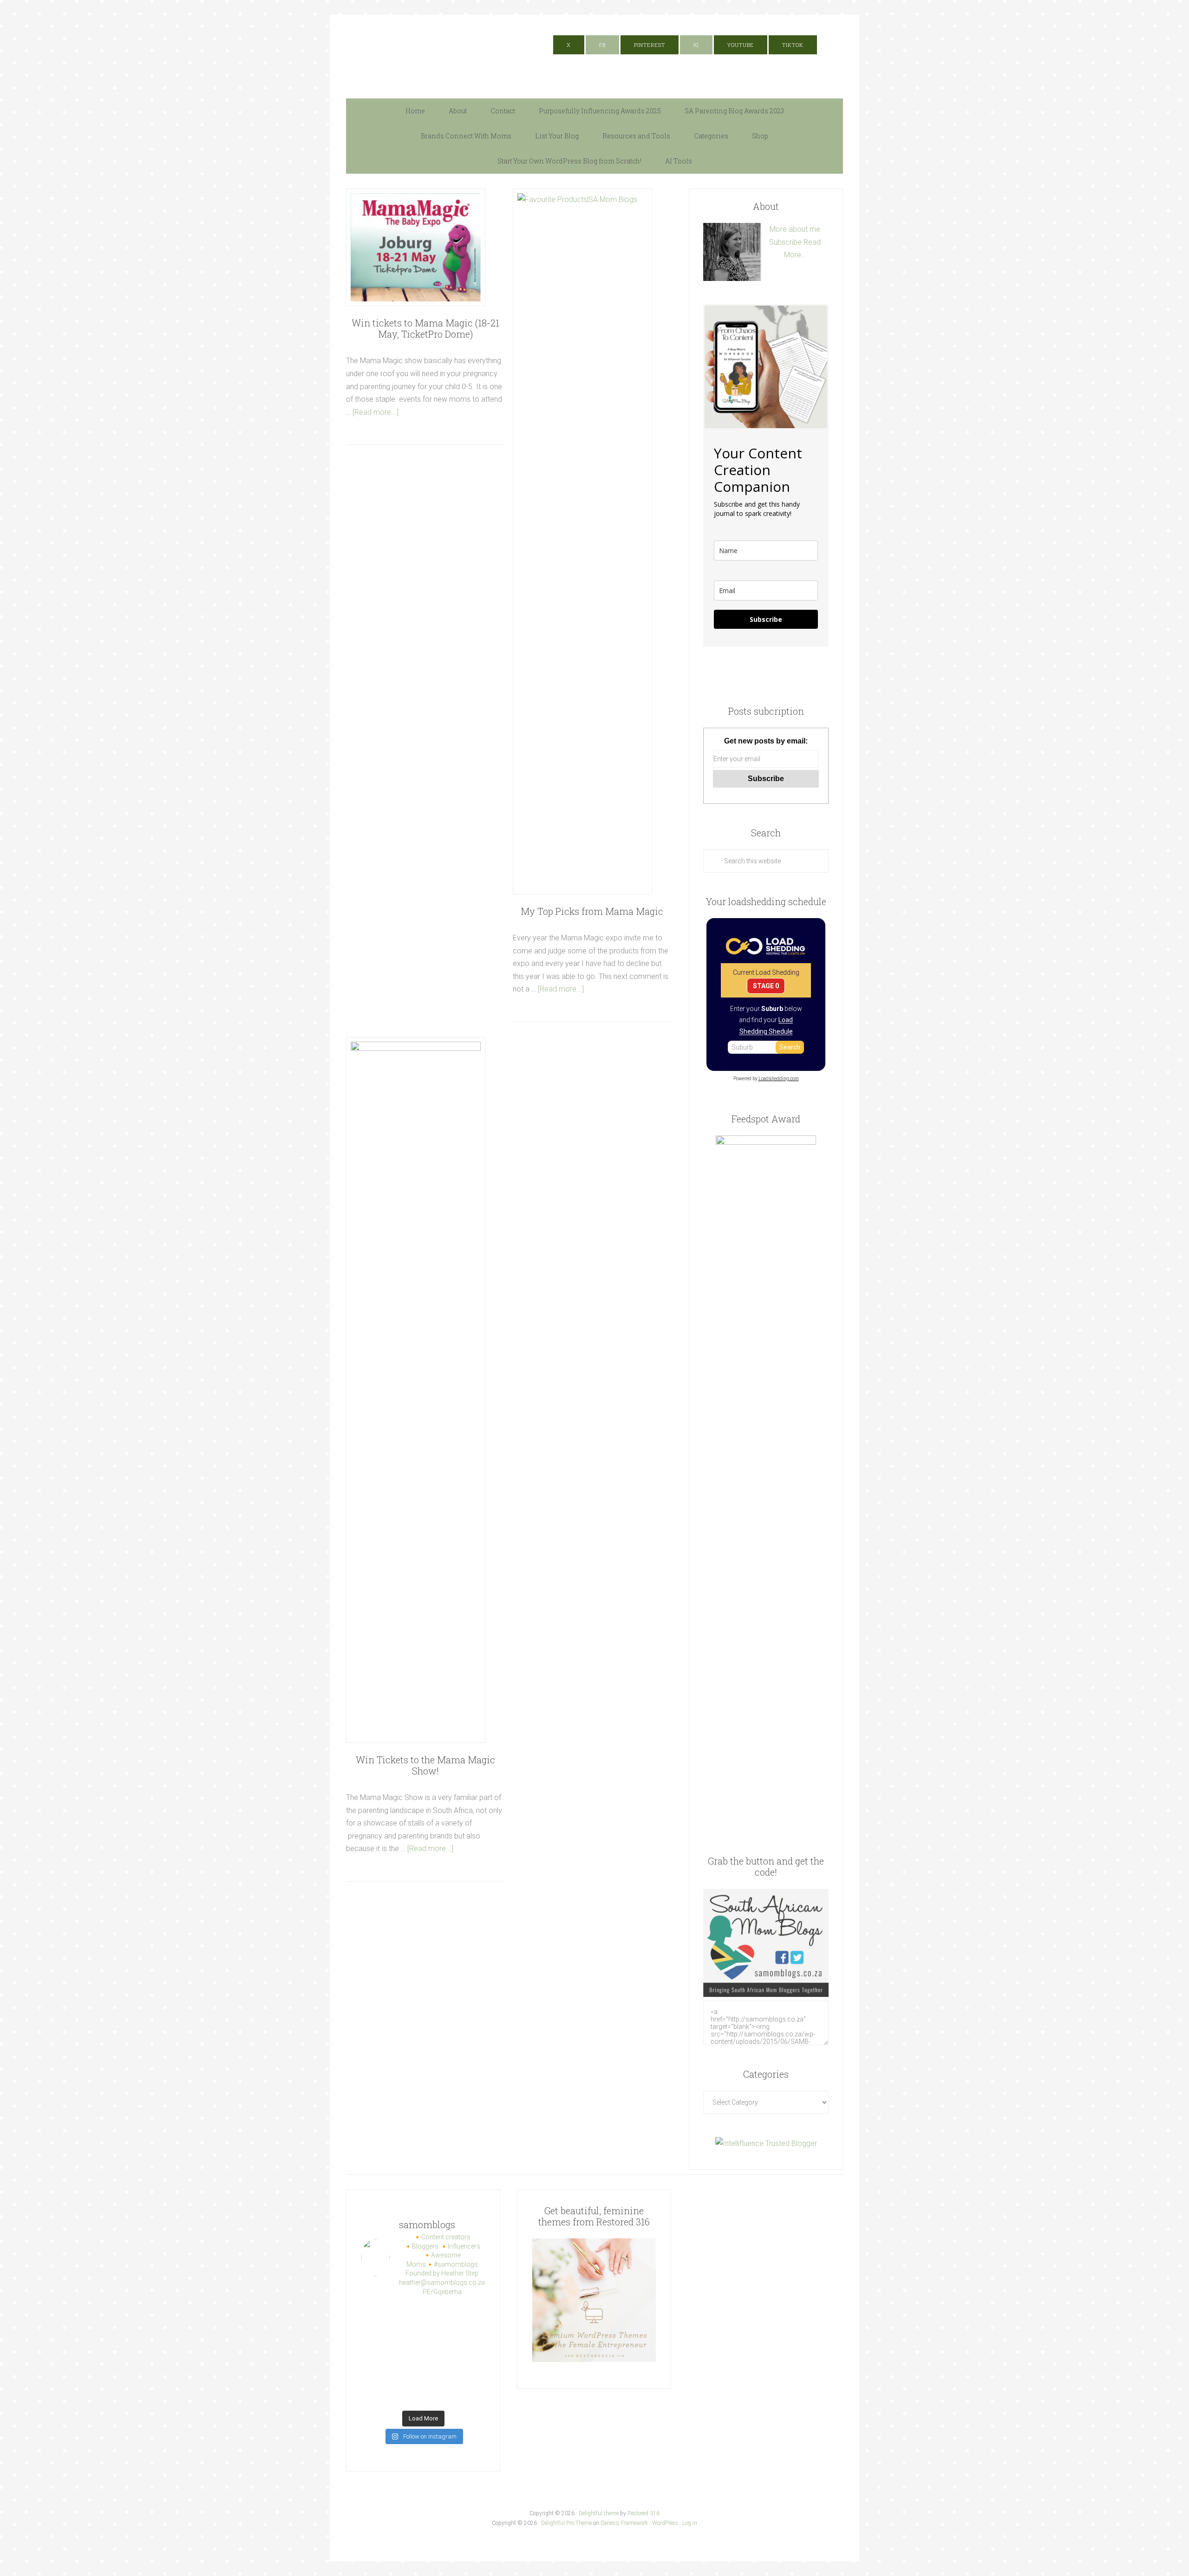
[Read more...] (376, 412)
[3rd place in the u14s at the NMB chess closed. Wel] (439, 2315)
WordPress (665, 2523)
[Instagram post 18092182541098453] (439, 2355)
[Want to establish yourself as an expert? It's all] (471, 2315)
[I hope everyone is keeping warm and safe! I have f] (439, 2395)
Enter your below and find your (766, 1020)
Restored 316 (643, 2513)
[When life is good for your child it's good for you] (439, 2335)
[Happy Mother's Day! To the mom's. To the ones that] (471, 2395)
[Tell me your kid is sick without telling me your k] (407, 2315)
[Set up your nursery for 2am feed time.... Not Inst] (407, 2335)
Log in (690, 2523)
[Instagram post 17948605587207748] (407, 2355)
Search (790, 1047)
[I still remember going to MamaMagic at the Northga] (471, 2355)
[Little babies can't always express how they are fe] (375, 2335)
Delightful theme (599, 2513)
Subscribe (785, 242)
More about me (795, 229)
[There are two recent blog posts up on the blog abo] (407, 2395)
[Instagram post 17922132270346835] (375, 2395)
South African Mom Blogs (439, 52)
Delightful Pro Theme (566, 2523)
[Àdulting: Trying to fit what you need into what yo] (471, 2375)
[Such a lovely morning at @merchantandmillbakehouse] (407, 2375)
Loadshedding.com (779, 1079)
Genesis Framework (624, 2523)
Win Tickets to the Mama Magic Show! (425, 1765)
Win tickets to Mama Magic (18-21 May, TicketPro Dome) (425, 328)
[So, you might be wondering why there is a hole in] (471, 2335)
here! (732, 21)
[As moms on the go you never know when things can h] (375, 2355)
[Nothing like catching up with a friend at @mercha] (375, 2315)
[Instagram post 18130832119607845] (439, 2375)
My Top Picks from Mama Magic (592, 911)
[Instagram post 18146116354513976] (375, 2375)
